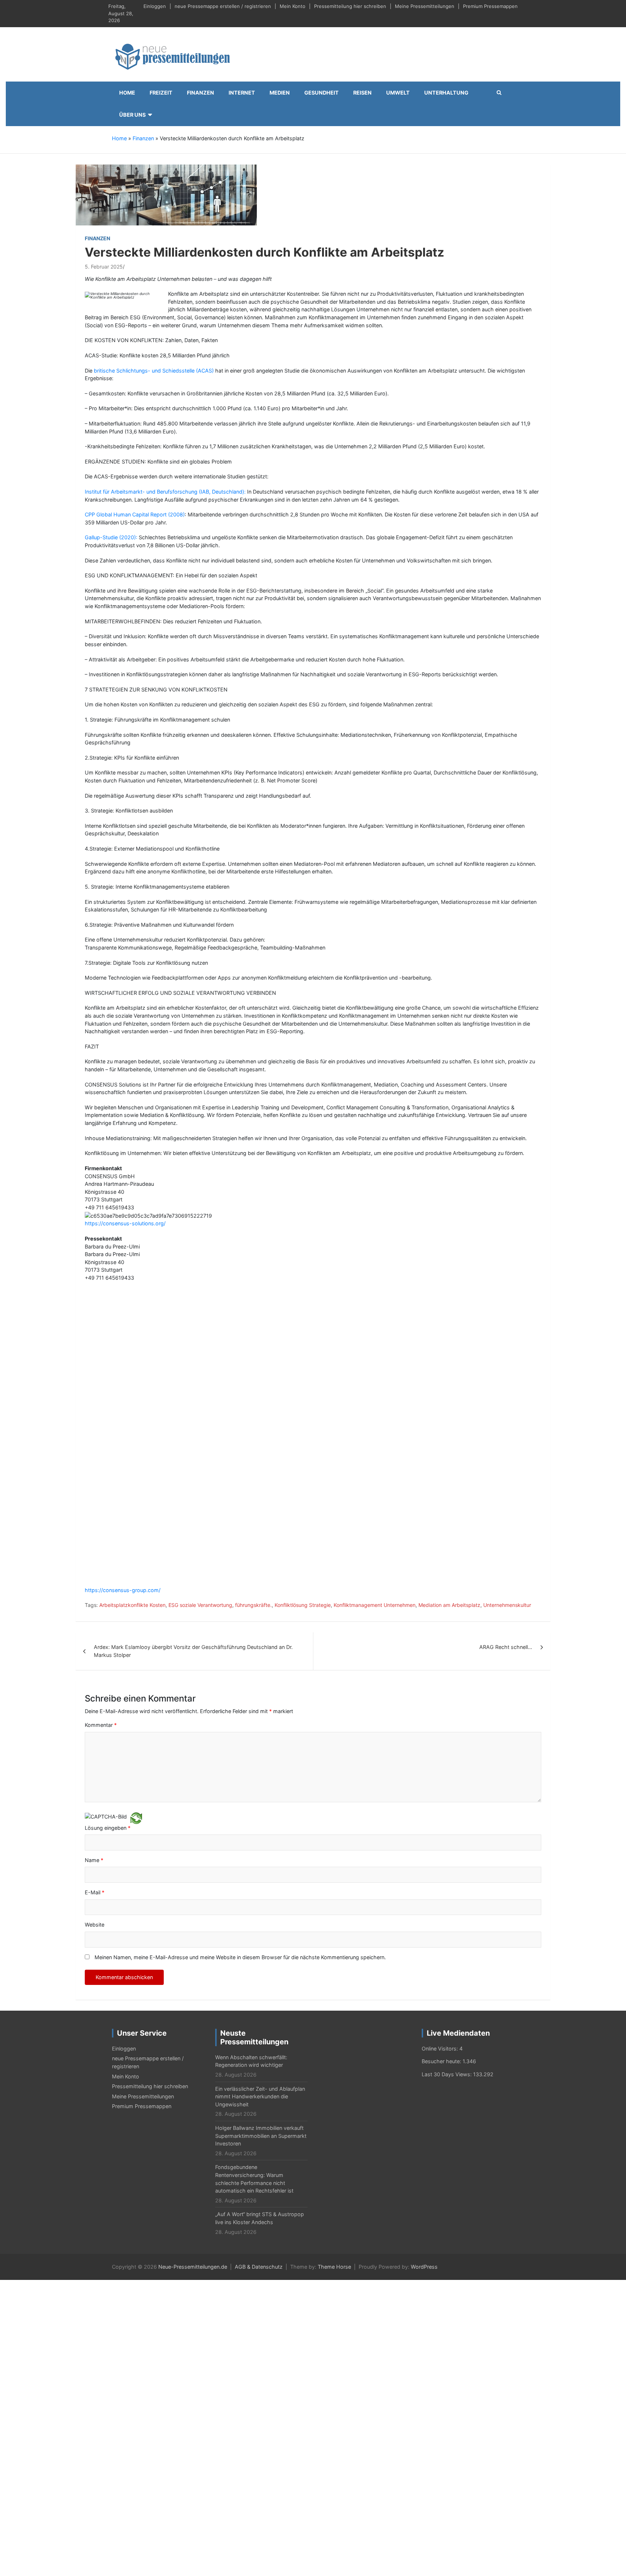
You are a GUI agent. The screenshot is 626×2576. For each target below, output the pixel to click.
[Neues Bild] (136, 1521)
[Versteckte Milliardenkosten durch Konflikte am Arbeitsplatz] (166, 194)
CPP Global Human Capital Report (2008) (135, 514)
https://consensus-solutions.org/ (125, 1223)
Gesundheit (322, 93)
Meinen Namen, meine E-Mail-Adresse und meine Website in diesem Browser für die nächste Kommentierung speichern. (240, 1661)
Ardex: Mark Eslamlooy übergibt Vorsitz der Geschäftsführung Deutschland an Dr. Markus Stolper (193, 1355)
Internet (242, 93)
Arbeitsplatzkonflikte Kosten (132, 1309)
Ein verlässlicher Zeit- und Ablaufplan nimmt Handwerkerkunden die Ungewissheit (260, 1800)
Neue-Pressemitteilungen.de (193, 1971)
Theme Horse (334, 1971)
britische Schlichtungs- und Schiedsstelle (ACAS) (154, 371)
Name (94, 1564)
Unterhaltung (446, 93)
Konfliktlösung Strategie (303, 1309)
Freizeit (161, 93)
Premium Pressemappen (490, 6)
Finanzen (201, 93)
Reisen (362, 93)
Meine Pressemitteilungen (425, 6)
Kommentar (101, 1429)
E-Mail (95, 1596)
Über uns (132, 115)
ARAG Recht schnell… (506, 1351)
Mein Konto (293, 6)
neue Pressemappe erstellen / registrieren (223, 6)
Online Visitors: (441, 1752)
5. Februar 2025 (104, 267)
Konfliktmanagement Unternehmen (375, 1309)
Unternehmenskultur (507, 1309)
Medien (280, 93)
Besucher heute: (442, 1765)
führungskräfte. (253, 1309)
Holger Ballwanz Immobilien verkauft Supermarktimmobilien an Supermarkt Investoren (261, 1840)
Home (127, 93)
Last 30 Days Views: (447, 1778)
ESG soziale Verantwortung (200, 1309)
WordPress (424, 1971)
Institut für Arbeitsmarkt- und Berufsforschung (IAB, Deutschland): (165, 492)
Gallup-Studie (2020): (111, 537)
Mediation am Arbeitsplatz (449, 1309)
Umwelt (398, 93)
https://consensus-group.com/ (123, 1294)
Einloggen (155, 6)
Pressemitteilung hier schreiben (350, 6)
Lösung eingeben (108, 1532)
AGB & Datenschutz (259, 1971)
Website (95, 1628)
